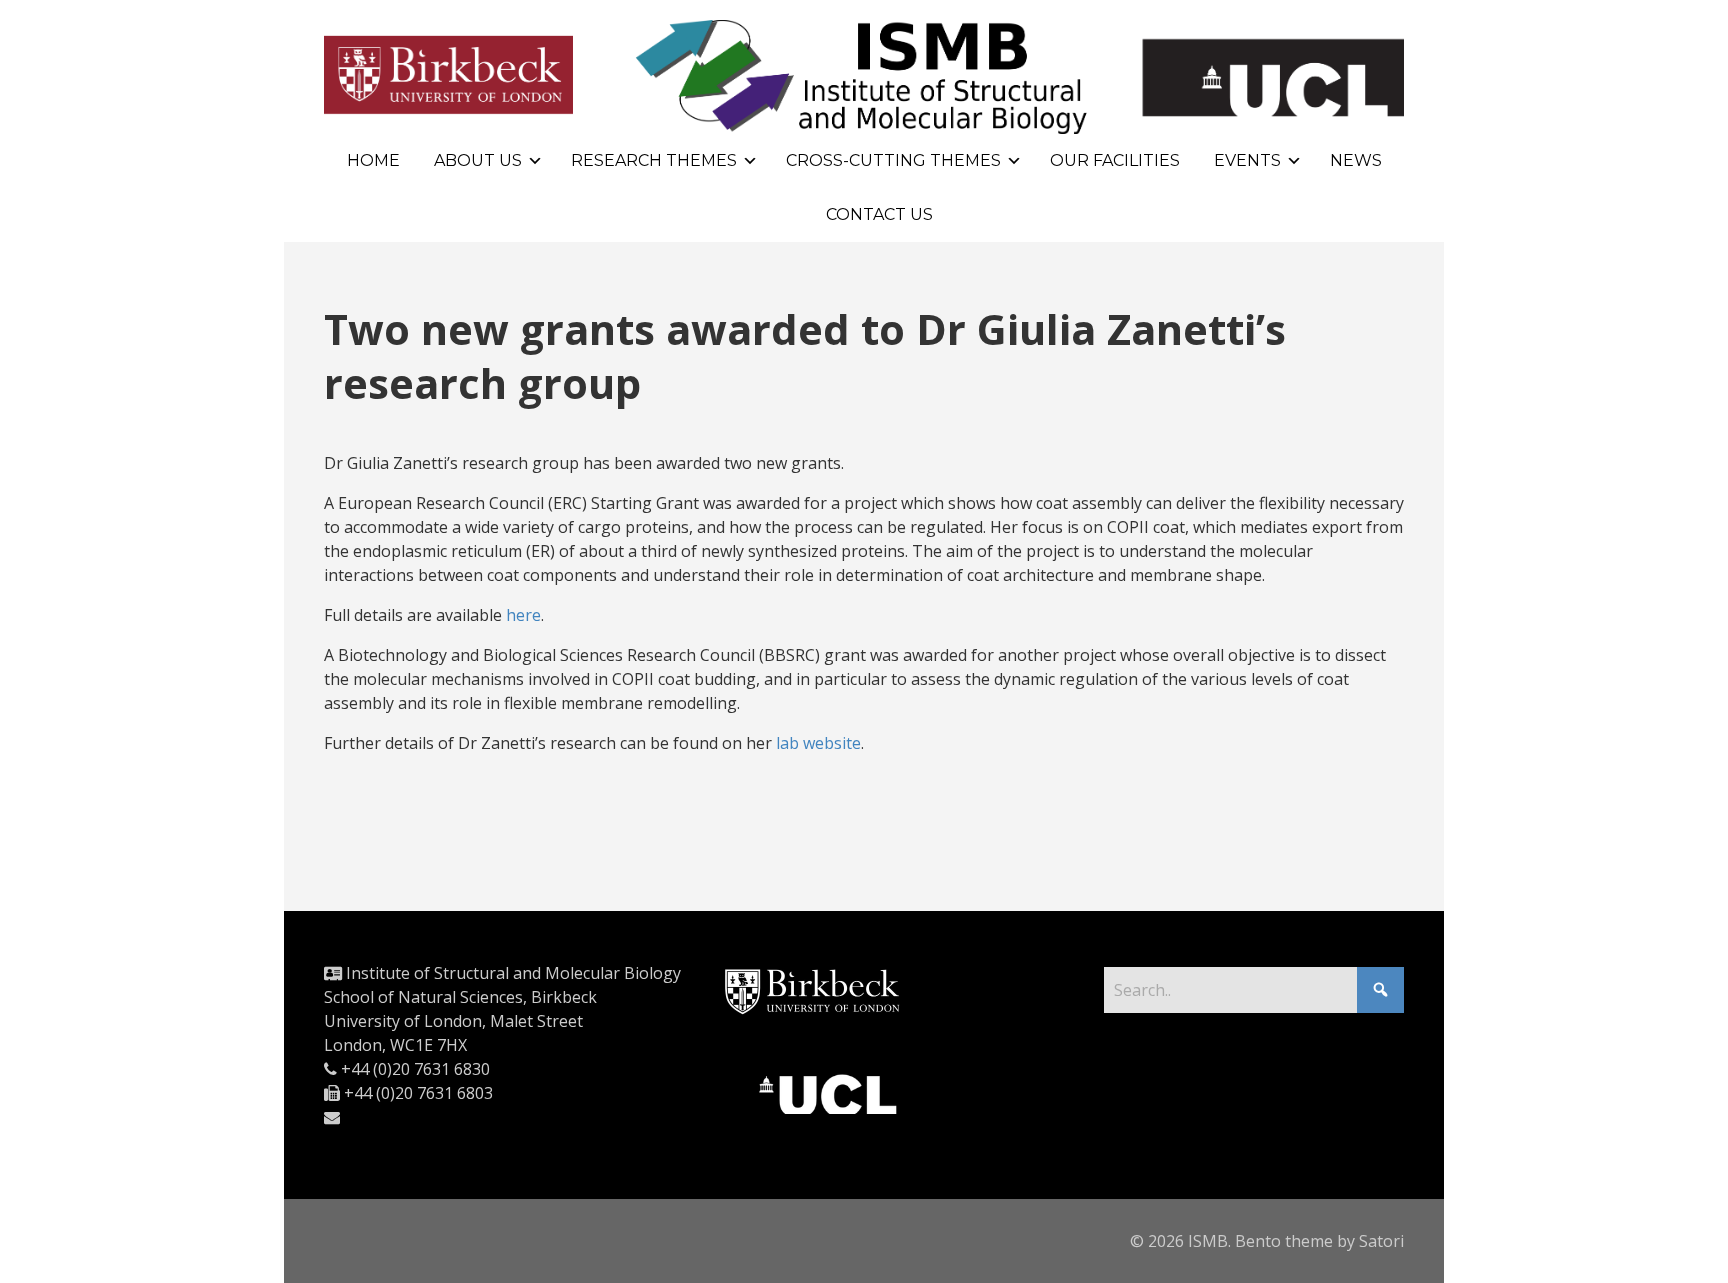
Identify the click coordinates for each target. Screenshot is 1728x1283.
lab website (818, 743)
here (523, 615)
